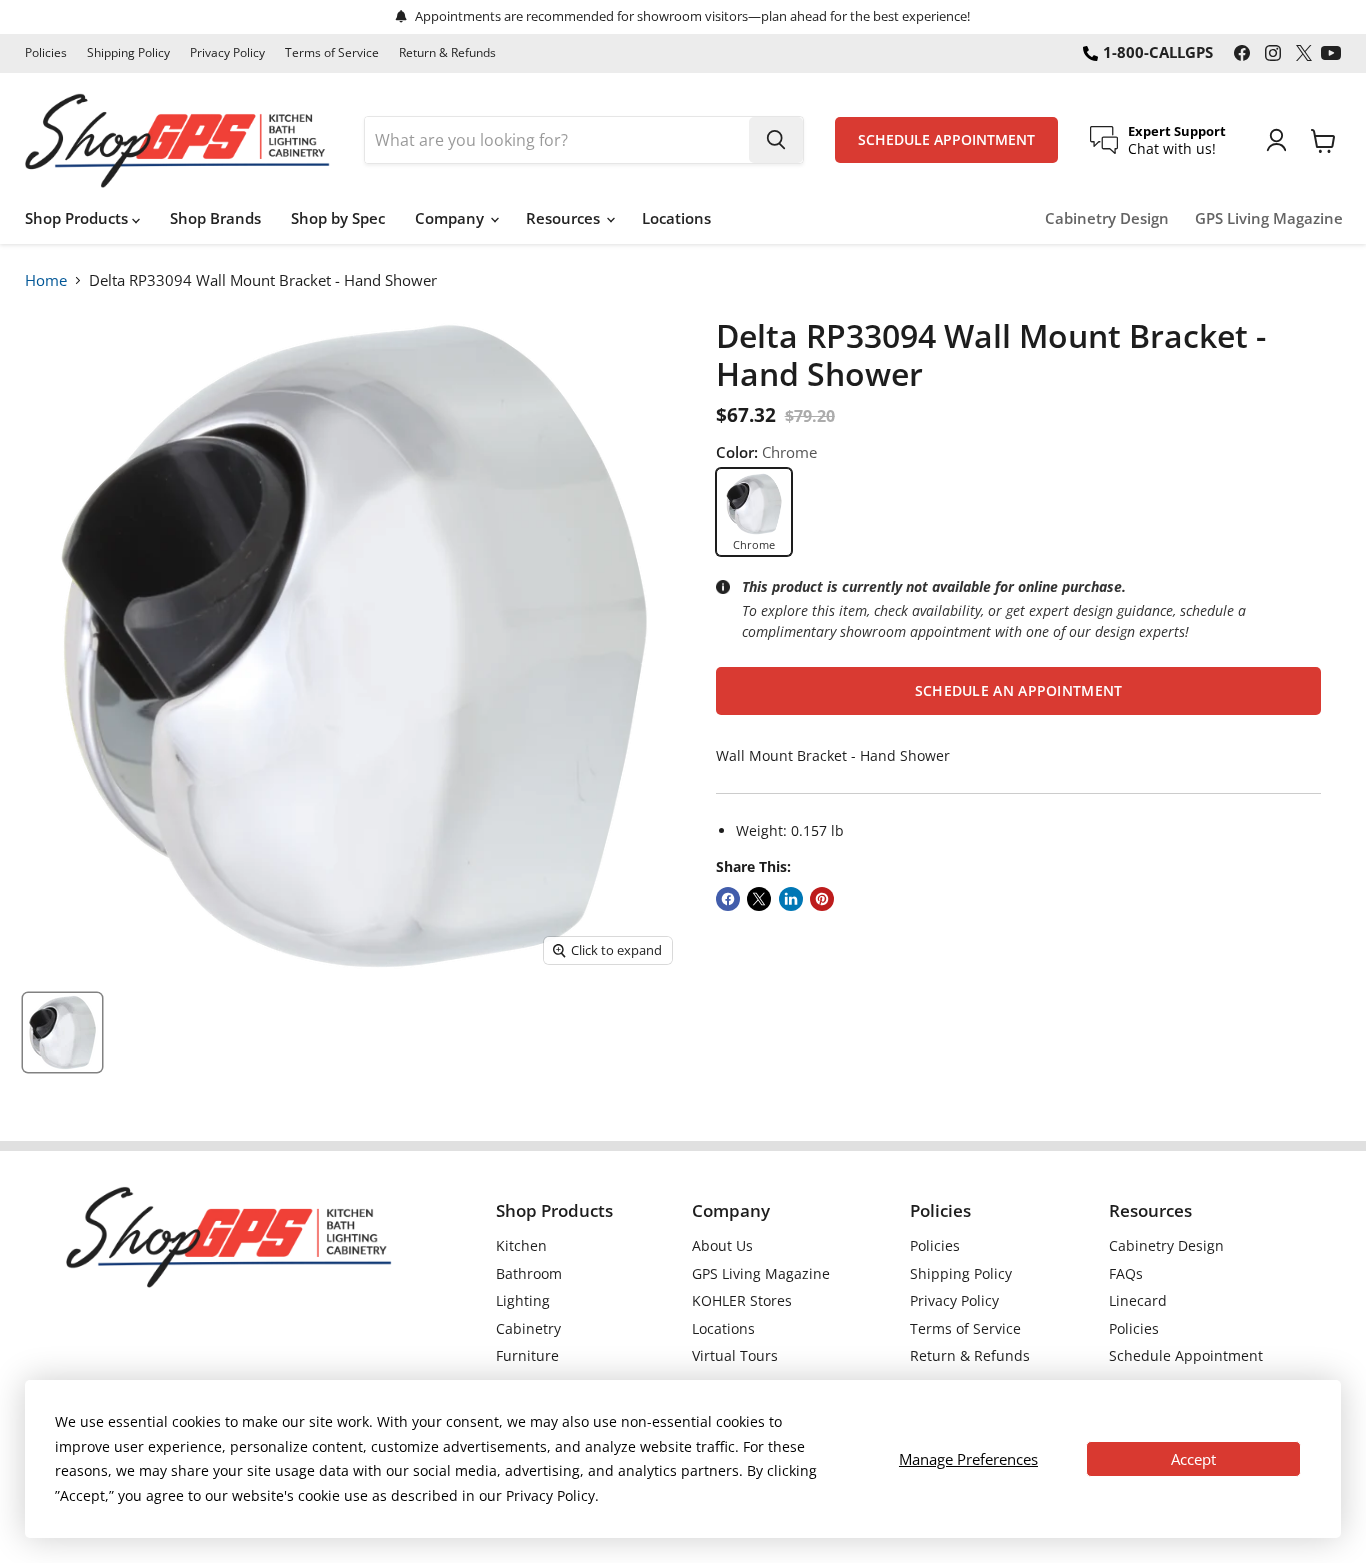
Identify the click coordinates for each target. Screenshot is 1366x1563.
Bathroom (529, 1273)
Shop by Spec (338, 218)
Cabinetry (528, 1328)
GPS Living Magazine (1269, 218)
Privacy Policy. (552, 1495)
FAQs (1126, 1273)
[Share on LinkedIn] (791, 899)
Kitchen (521, 1245)
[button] (1018, 691)
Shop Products (78, 218)
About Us (722, 1245)
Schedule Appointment (1186, 1355)
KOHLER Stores (742, 1300)
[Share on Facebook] (728, 899)
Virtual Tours (735, 1355)
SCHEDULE (946, 140)
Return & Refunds (447, 53)
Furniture (527, 1355)
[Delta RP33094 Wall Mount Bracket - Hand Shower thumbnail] (62, 1032)
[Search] (776, 140)
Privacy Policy (227, 53)
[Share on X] (759, 899)
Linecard (1138, 1300)
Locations (676, 218)
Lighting (523, 1300)
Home (46, 280)
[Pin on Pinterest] (822, 899)
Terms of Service (332, 53)
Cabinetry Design (1107, 218)
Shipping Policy (128, 53)
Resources (565, 218)
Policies (46, 53)
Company (451, 218)
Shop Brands (215, 218)
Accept (1193, 1459)
